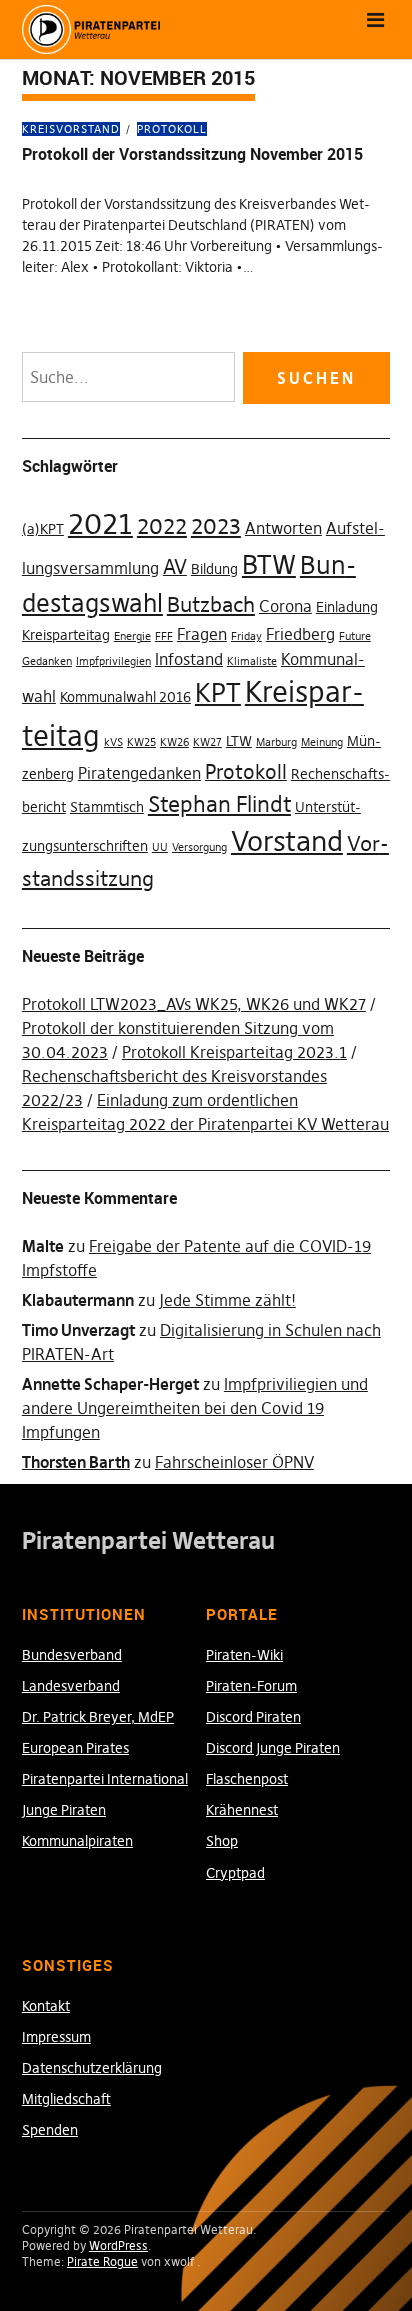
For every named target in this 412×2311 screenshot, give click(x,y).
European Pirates (75, 1748)
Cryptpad (235, 1873)
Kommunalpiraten (77, 1841)
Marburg (276, 742)
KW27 (207, 742)
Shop (222, 1841)
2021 (100, 523)
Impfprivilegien (113, 661)
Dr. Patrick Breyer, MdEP (98, 1717)
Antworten (283, 528)
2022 (162, 526)
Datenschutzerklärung (92, 2068)
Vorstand (287, 841)
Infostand (189, 659)
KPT (218, 693)
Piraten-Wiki (244, 1655)
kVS (113, 742)
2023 (216, 526)
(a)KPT (43, 529)
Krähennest (242, 1810)
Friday (246, 636)
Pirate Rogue (102, 2261)
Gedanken (47, 661)
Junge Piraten (64, 1810)
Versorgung (199, 847)
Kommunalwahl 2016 (125, 697)
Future (355, 636)
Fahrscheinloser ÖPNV (234, 1462)
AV (175, 567)
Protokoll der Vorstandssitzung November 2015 (192, 154)
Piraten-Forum (251, 1686)
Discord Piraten (253, 1717)
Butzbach (211, 604)
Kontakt (46, 2006)
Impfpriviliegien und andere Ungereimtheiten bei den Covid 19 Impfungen (195, 1408)
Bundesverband (72, 1655)
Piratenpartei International (105, 1779)
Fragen (202, 634)
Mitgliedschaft (66, 2099)
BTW (269, 565)
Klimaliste (252, 661)
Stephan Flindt (219, 804)
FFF (164, 636)
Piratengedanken (139, 773)
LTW (239, 741)
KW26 (174, 742)
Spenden (50, 2130)
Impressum (56, 2037)
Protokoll (172, 129)
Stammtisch (107, 807)
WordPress (118, 2245)
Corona (285, 606)
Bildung (214, 569)
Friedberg (300, 634)
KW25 (141, 742)
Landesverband (71, 1686)
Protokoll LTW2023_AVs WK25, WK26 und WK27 (194, 1004)
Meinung (322, 742)
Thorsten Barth (76, 1462)
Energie (132, 636)
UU (160, 847)
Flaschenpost (247, 1779)
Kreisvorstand (71, 129)
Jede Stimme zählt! (227, 1300)
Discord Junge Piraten (273, 1748)
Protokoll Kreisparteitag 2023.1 (234, 1052)
